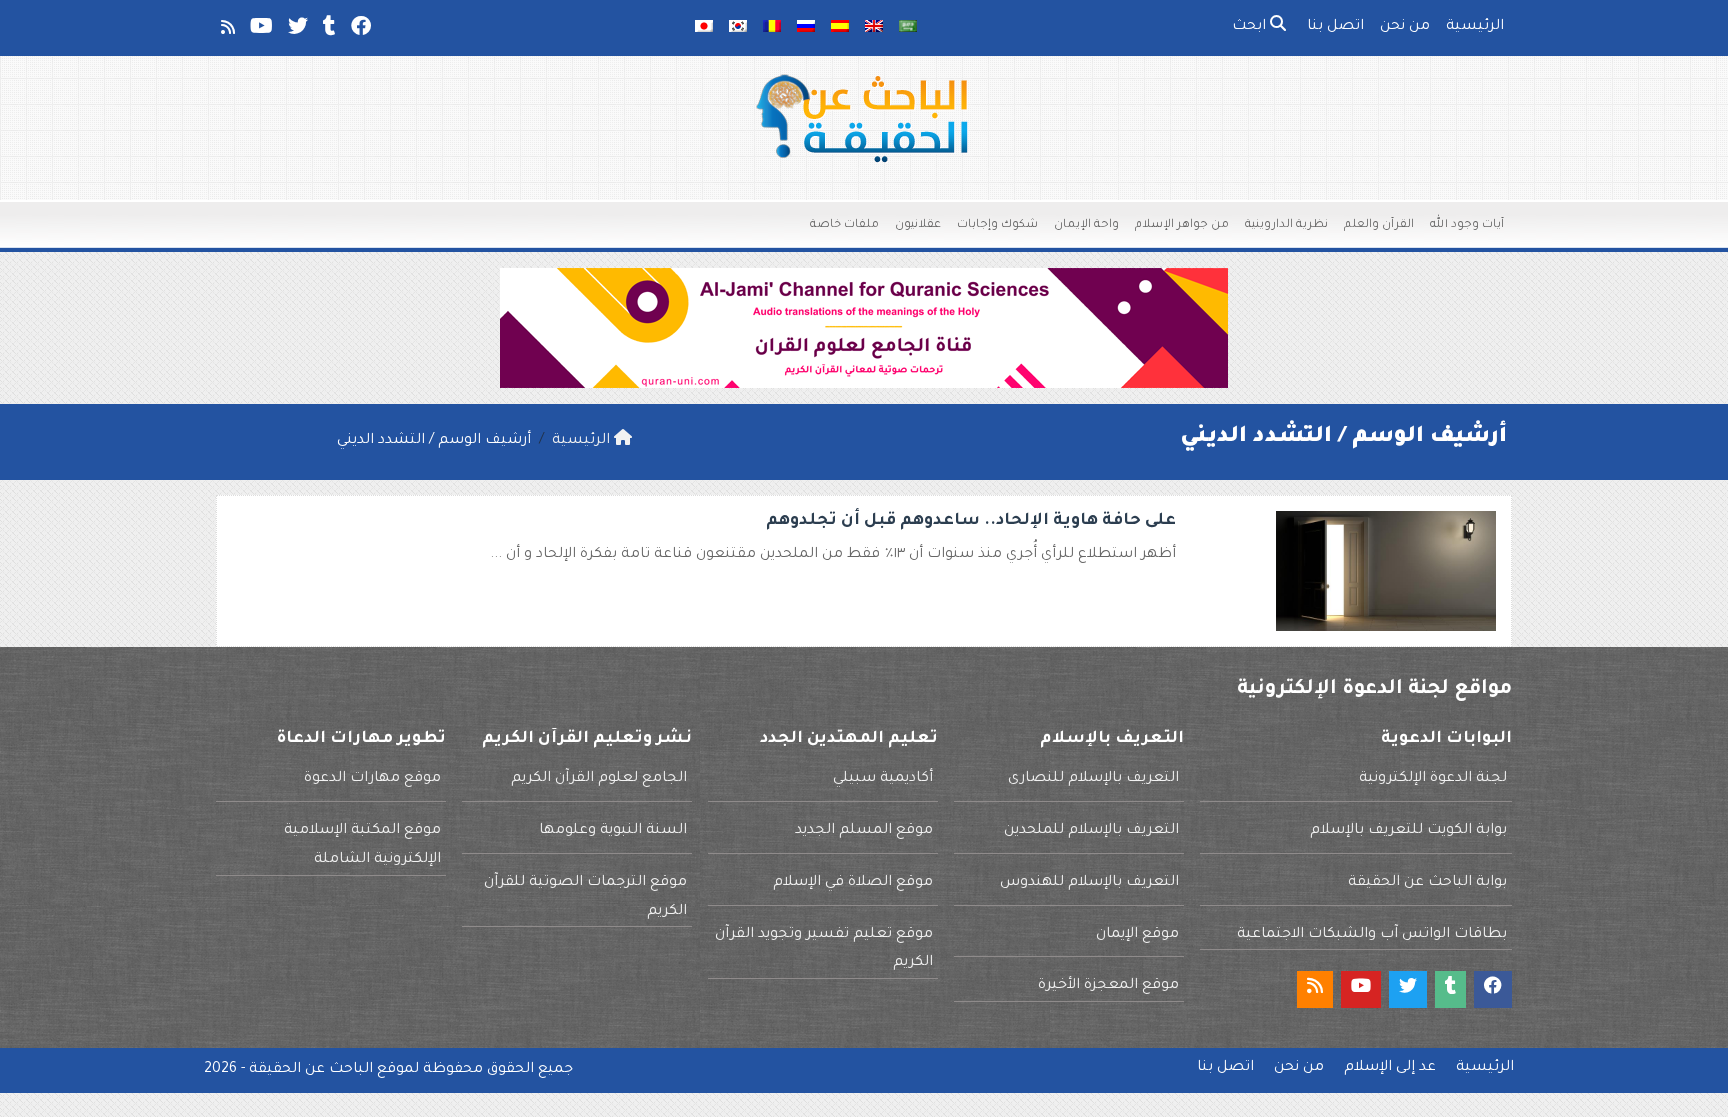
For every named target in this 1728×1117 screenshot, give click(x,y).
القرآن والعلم (1379, 225)
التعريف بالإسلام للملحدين (1091, 831)
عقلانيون (918, 225)
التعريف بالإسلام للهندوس (1089, 883)
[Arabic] (908, 28)
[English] (874, 28)
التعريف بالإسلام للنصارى (1093, 779)
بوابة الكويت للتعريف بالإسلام (1408, 831)
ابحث (1251, 27)
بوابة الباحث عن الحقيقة (1427, 883)
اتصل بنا (1335, 27)
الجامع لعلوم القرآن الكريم (599, 779)
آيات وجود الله (1467, 225)
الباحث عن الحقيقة (311, 1070)
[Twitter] (296, 31)
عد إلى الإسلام (1390, 1068)
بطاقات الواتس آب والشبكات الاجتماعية (1372, 935)
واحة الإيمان (1086, 225)
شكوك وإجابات (997, 225)
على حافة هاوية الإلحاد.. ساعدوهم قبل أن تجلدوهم (971, 521)
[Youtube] (260, 31)
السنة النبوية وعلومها (613, 831)
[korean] (738, 28)
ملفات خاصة (844, 225)
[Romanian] (772, 28)
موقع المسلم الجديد (864, 831)
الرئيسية (1475, 27)
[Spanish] (840, 28)
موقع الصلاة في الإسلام (853, 883)
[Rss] (226, 31)
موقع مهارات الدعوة (372, 779)
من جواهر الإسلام (1182, 225)
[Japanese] (704, 28)
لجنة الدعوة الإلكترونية (1433, 779)
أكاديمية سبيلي (883, 779)
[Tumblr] (328, 31)
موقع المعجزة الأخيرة (1108, 986)
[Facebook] (359, 31)
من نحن (1405, 27)
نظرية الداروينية (1286, 225)
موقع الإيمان (1137, 935)
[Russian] (806, 28)
